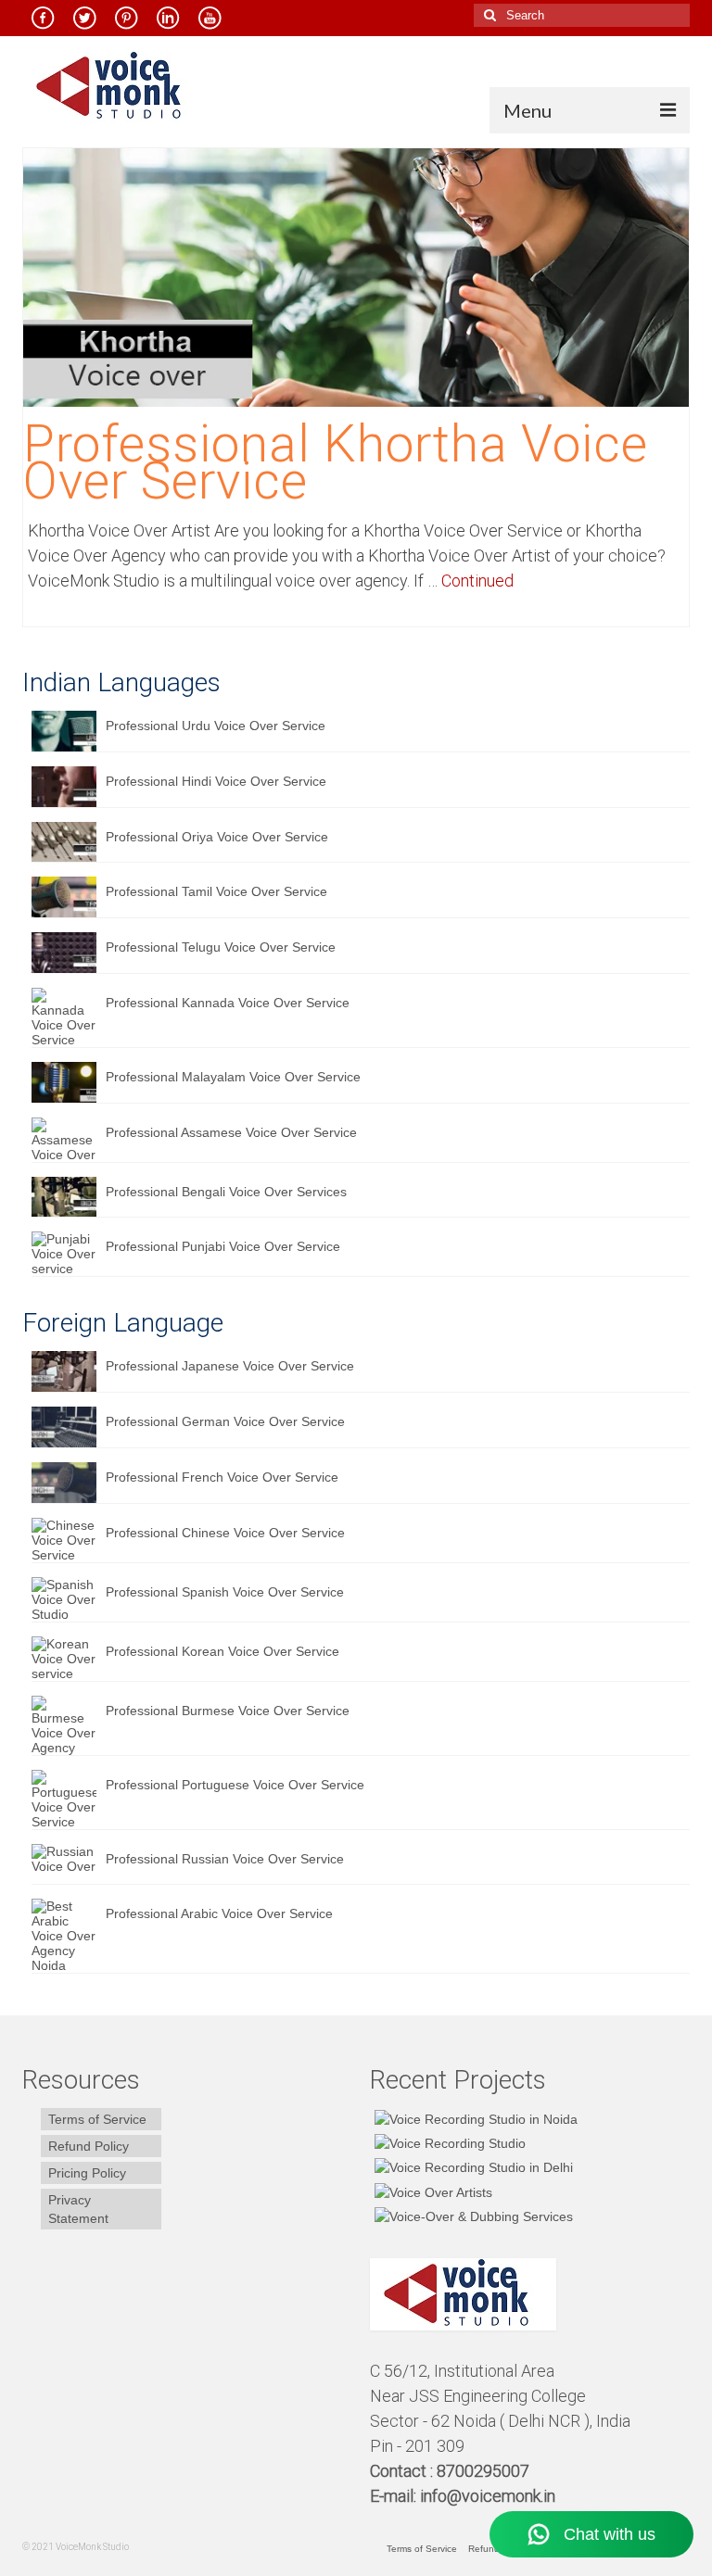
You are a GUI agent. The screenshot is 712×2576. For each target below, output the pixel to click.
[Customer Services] (474, 2118)
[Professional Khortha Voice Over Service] (356, 276)
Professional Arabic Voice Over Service (219, 1913)
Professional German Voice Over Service (225, 1421)
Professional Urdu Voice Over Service (216, 726)
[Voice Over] (471, 2216)
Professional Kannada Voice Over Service (228, 1003)
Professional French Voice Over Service (222, 1477)
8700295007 (485, 2471)
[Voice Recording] (471, 2167)
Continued (477, 581)
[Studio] (431, 2191)
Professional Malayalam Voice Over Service (233, 1077)
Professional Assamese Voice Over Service (231, 1132)
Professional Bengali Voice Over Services (226, 1192)
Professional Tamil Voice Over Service (216, 891)
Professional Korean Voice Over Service (222, 1651)
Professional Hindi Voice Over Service (216, 781)
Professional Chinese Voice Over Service (225, 1533)
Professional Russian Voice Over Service (225, 1859)
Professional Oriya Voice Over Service (217, 837)
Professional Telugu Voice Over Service (221, 947)
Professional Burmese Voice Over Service (228, 1711)
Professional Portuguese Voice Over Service (235, 1785)
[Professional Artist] (448, 2143)
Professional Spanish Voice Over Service (225, 1592)
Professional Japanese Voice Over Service (230, 1366)
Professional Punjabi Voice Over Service (223, 1246)
